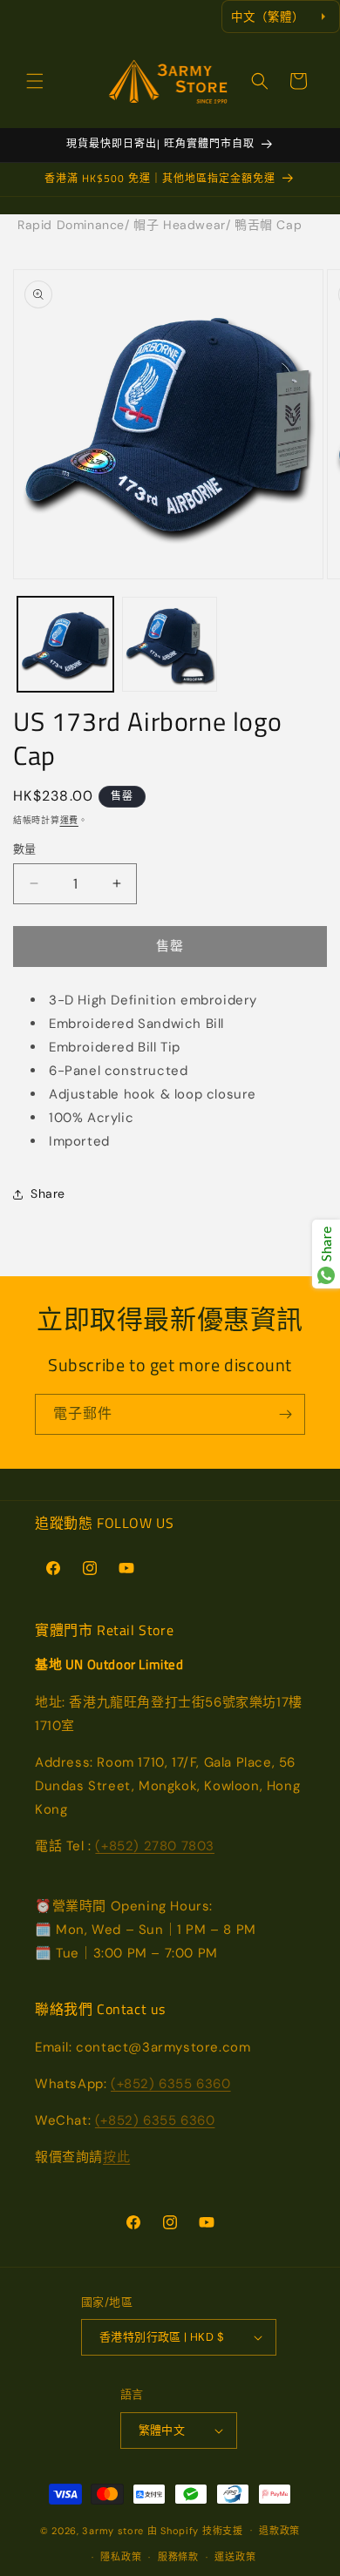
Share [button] (48, 1193)
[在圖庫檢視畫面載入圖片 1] (65, 645)
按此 (116, 2157)
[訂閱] (285, 1414)
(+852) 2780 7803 (155, 1846)
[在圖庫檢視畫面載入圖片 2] (170, 645)
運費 (69, 820)
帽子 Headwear (180, 225)
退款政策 (279, 2531)
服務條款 (178, 2557)
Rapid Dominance (71, 225)
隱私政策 (121, 2557)
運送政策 (235, 2557)
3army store (113, 2530)
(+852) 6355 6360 (171, 2084)
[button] (35, 81)
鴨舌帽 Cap (268, 225)
